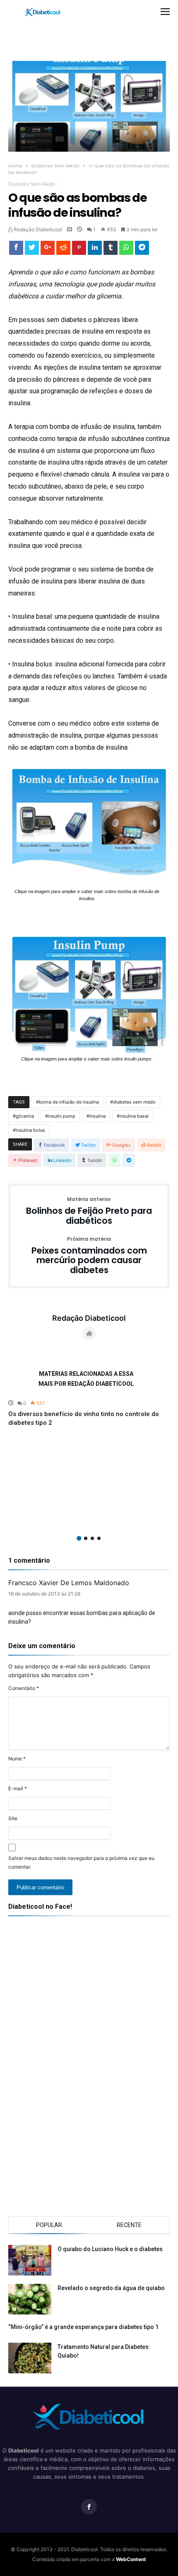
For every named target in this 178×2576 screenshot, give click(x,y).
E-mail (18, 1788)
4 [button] (99, 1538)
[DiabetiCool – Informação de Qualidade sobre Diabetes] (43, 8)
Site (13, 1818)
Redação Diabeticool (37, 229)
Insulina (97, 1116)
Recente (129, 2225)
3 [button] (92, 1538)
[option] (89, 1413)
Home (15, 166)
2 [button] (86, 1538)
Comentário (24, 1688)
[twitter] (32, 250)
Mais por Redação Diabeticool (86, 1384)
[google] (48, 250)
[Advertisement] (92, 31)
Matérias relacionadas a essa (86, 1374)
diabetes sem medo (134, 1102)
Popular (49, 2225)
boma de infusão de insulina (69, 1102)
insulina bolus (30, 1130)
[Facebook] (89, 2507)
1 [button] (79, 1538)
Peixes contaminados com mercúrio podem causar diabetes (89, 1256)
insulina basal (134, 1116)
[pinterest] (79, 250)
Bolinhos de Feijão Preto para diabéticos (89, 1211)
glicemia (25, 1116)
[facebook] (16, 250)
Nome (17, 1759)
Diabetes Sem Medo (55, 166)
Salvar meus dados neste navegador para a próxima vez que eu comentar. (81, 1862)
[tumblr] (111, 250)
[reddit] (63, 250)
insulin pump (62, 1116)
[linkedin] (95, 250)
